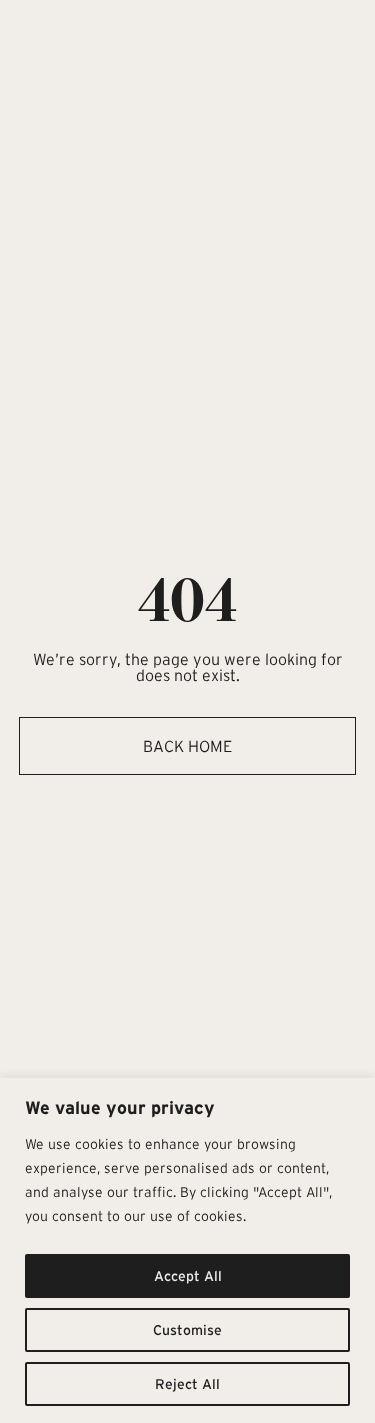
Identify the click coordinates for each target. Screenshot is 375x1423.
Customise (187, 1330)
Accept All (188, 1276)
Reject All (187, 1384)
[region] (187, 1250)
